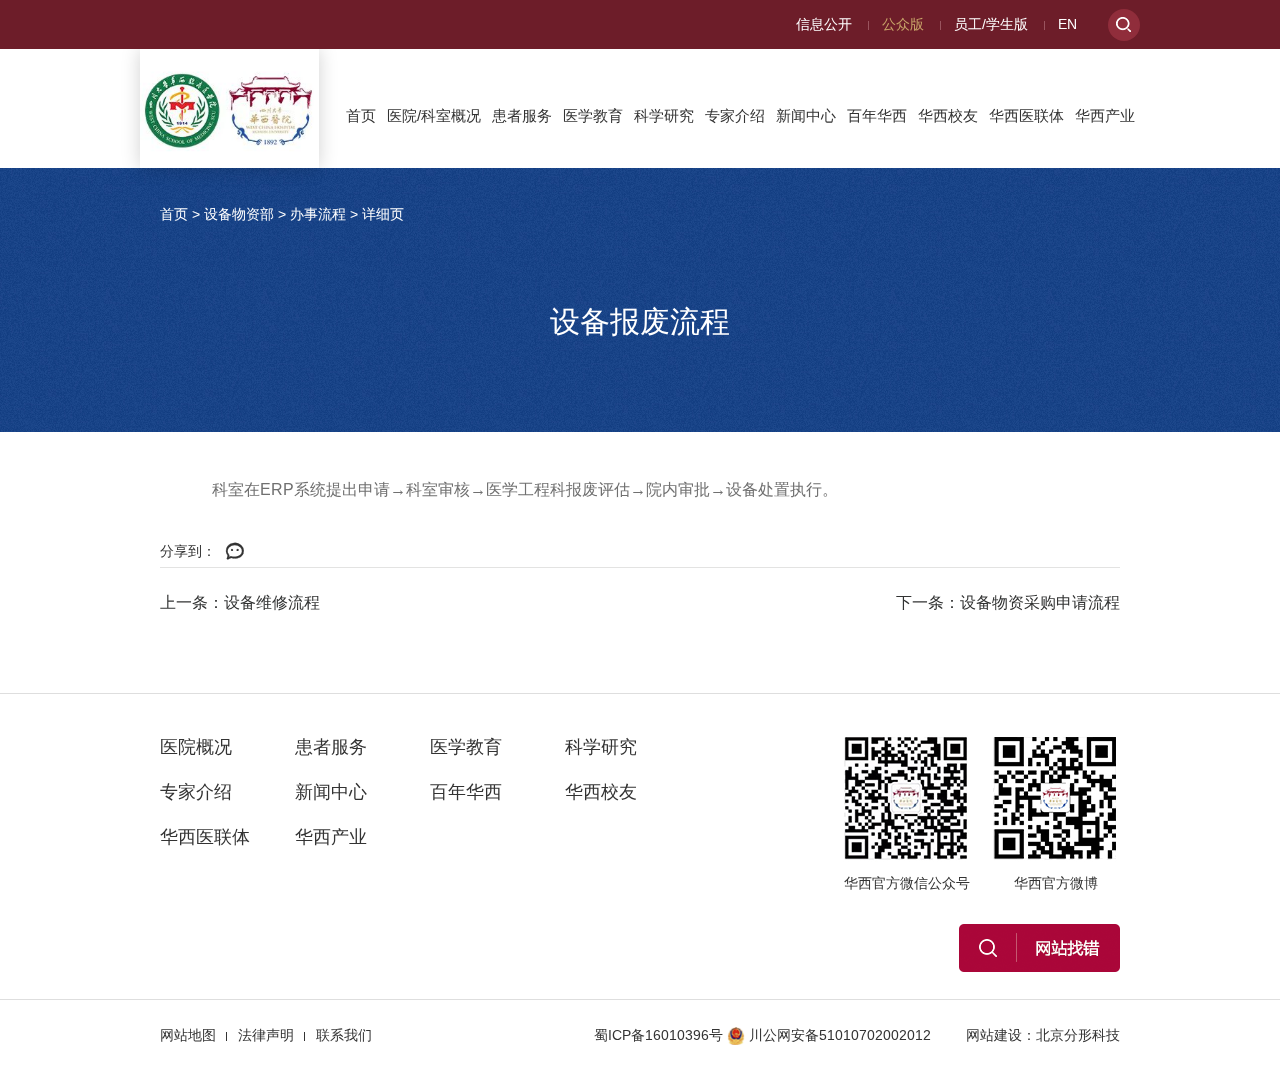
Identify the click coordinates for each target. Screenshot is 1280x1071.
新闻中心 (806, 115)
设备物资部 (239, 214)
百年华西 (877, 115)
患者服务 (522, 115)
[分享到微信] (235, 552)
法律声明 (266, 1035)
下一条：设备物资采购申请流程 (1008, 602)
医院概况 (196, 747)
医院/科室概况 (434, 115)
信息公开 (824, 24)
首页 (361, 115)
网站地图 (188, 1035)
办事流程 (318, 214)
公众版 (903, 24)
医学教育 (593, 115)
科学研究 (664, 115)
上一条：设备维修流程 (240, 602)
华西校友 (948, 115)
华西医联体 (1026, 115)
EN (1067, 24)
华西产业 (1105, 115)
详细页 (383, 214)
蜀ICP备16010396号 (658, 1035)
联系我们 (344, 1035)
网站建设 (994, 1035)
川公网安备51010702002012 (840, 1035)
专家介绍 (735, 115)
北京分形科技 (1078, 1035)
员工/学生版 (991, 24)
